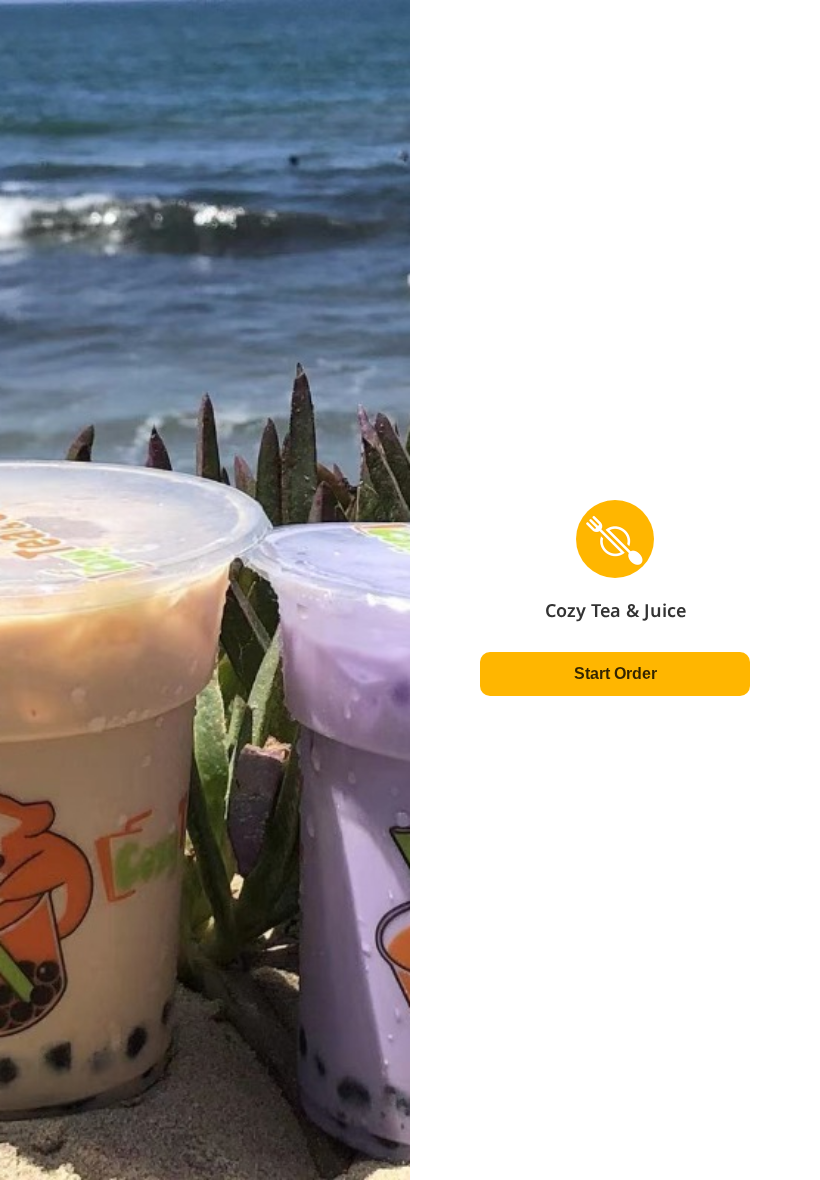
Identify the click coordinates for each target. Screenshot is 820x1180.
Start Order (615, 673)
